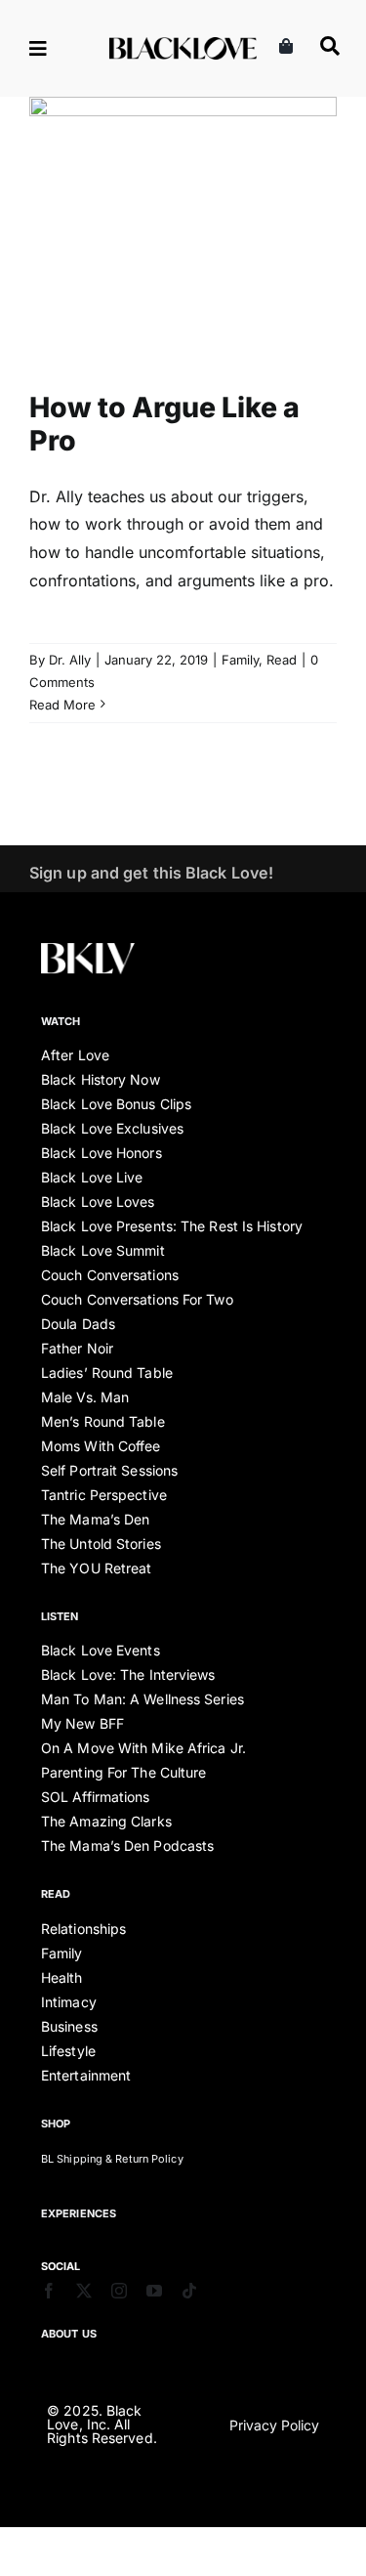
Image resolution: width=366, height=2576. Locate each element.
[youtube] (154, 2291)
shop (56, 2124)
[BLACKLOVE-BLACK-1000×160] (183, 45)
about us (69, 2334)
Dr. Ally (70, 660)
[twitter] (84, 2291)
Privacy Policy (274, 2425)
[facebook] (49, 2291)
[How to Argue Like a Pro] (183, 229)
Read (205, 247)
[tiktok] (189, 2291)
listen (60, 1616)
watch (61, 1021)
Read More (62, 705)
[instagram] (119, 2291)
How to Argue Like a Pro (164, 424)
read (56, 1894)
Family (164, 247)
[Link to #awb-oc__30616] (58, 49)
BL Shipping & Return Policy (112, 2159)
